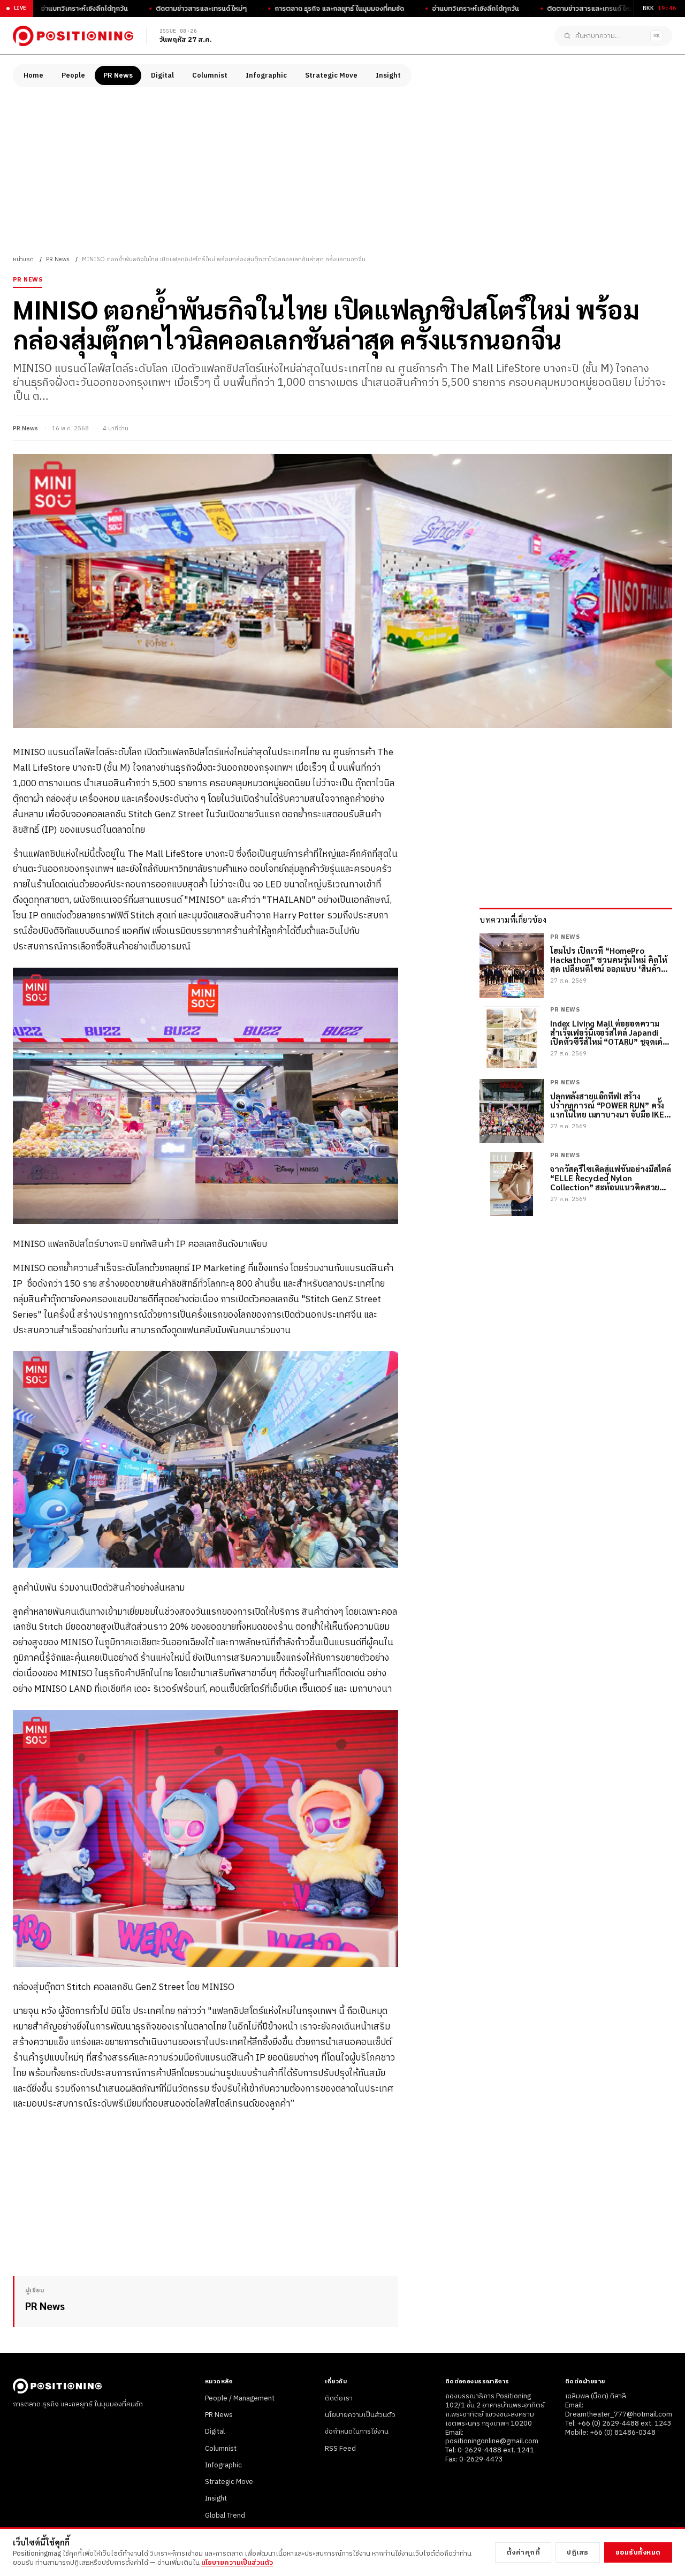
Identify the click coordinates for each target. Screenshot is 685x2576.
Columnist (210, 75)
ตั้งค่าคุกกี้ (523, 2552)
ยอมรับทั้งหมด (638, 2552)
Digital (162, 75)
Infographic (266, 75)
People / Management (240, 2398)
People (73, 75)
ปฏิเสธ (578, 2552)
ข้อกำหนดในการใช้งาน (357, 2431)
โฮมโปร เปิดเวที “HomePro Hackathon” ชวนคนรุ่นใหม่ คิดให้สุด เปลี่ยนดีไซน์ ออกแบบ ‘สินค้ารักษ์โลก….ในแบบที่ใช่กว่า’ (609, 960)
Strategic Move (331, 75)
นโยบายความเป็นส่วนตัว (360, 2415)
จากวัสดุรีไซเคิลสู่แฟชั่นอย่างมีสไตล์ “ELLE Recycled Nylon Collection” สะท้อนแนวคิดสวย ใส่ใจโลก (611, 1178)
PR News (118, 75)
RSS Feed (340, 2449)
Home (33, 75)
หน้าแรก (23, 260)
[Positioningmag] (73, 36)
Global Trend (225, 2516)
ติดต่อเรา (339, 2398)
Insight (388, 75)
